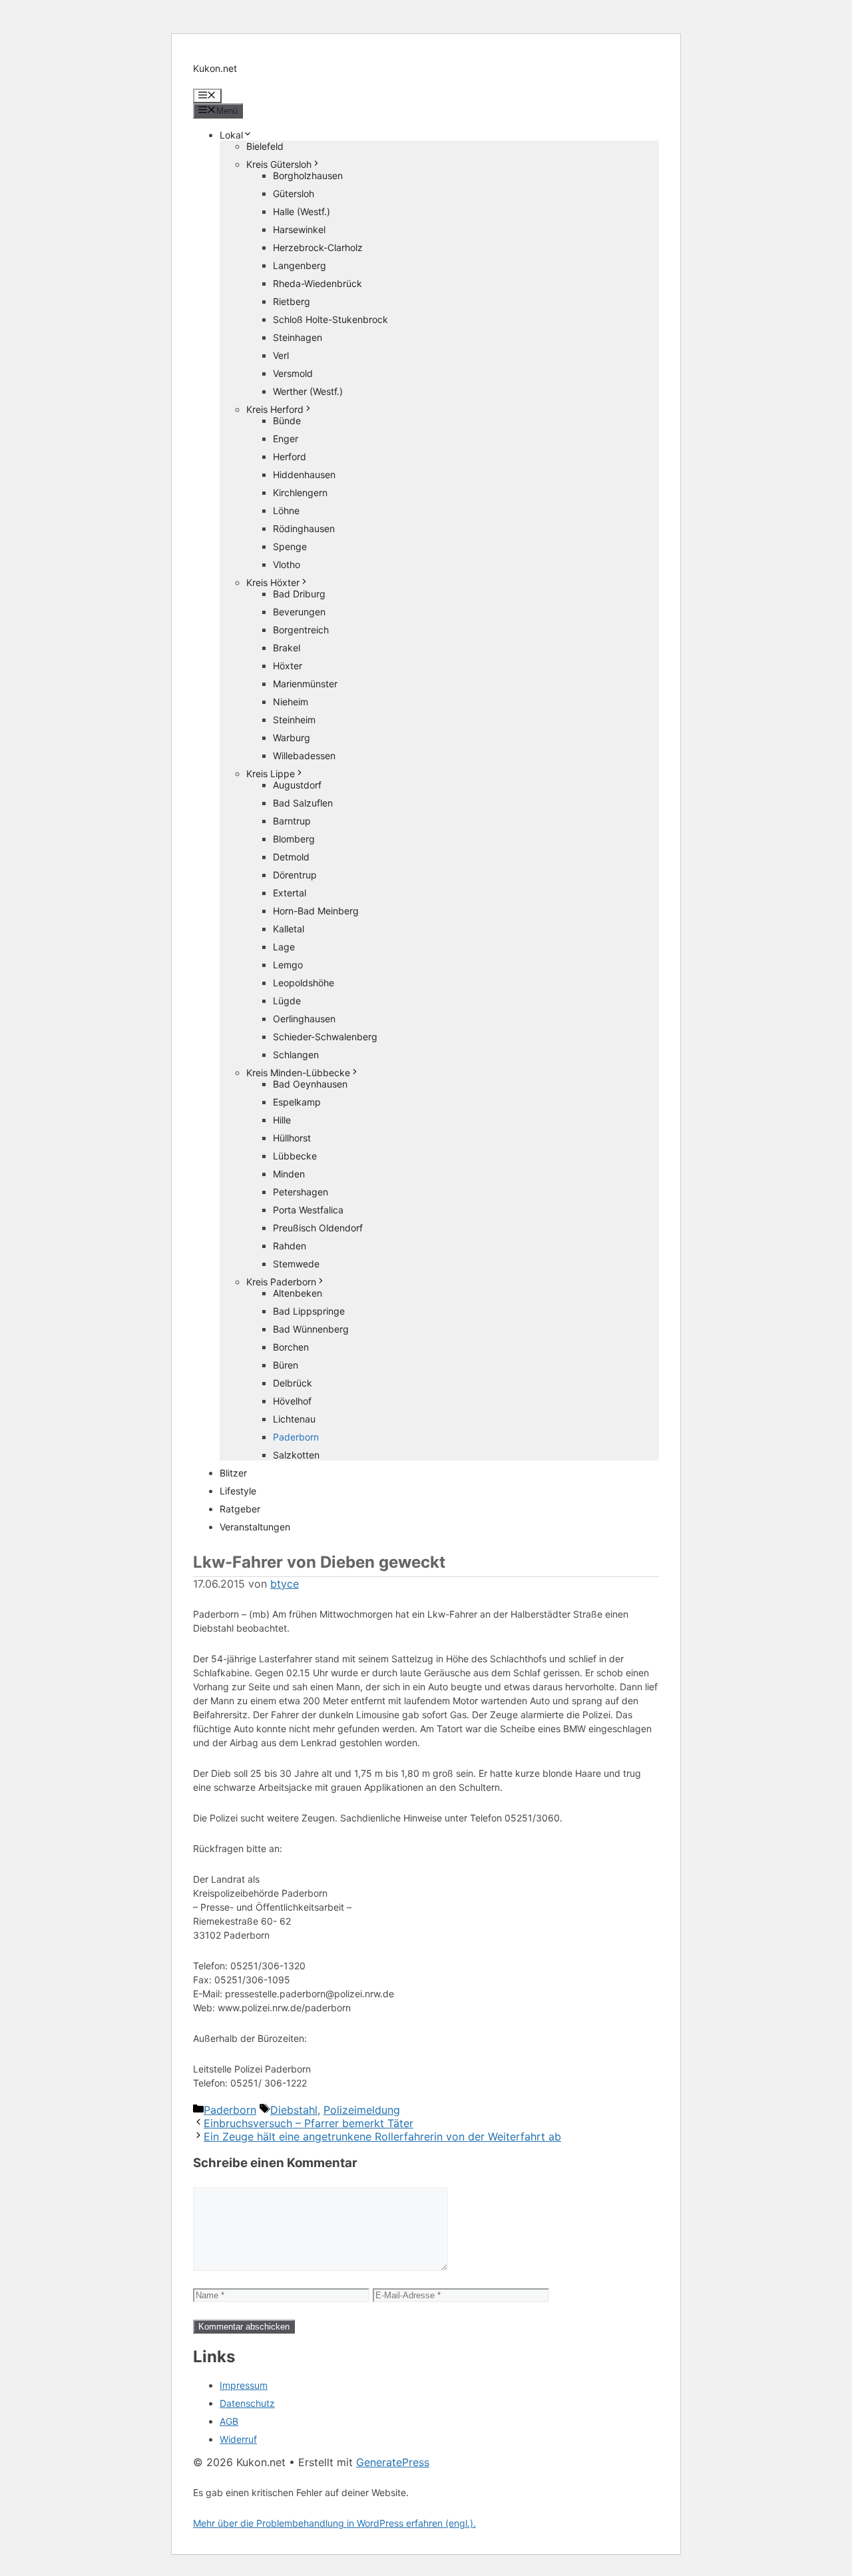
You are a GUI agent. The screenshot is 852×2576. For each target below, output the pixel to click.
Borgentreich (301, 630)
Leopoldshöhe (304, 983)
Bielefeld (265, 146)
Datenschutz (247, 2403)
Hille (282, 1120)
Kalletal (289, 929)
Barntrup (292, 821)
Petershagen (301, 1192)
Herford (290, 457)
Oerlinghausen (304, 1019)
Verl (281, 355)
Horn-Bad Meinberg (316, 911)
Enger (286, 439)
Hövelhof (292, 1401)
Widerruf (238, 2439)
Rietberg (292, 301)
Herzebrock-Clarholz (318, 247)
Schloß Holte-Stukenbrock (330, 319)
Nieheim (291, 702)
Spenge (290, 546)
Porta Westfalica (308, 1210)
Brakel (287, 648)
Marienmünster (305, 684)
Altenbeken (298, 1293)
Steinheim (294, 720)
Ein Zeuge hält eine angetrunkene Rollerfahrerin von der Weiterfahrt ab (382, 2136)
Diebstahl (294, 2110)
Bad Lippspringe (309, 1311)
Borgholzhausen (308, 175)
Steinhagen (298, 337)
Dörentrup (295, 875)
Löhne (286, 510)
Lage (284, 947)
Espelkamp (297, 1102)
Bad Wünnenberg (311, 1329)
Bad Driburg (299, 594)
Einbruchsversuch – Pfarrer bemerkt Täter (309, 2123)
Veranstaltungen (255, 1527)
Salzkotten (296, 1455)
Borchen (291, 1347)
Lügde (287, 1001)
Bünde (287, 421)
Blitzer (233, 1473)
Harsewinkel (299, 229)
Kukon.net (215, 68)
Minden (289, 1174)
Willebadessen (304, 756)
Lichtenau (294, 1419)
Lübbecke (295, 1156)
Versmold (293, 373)
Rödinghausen (304, 528)
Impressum (244, 2385)
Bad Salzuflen (303, 803)
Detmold (291, 857)
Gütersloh (294, 193)
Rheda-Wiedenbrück (318, 283)
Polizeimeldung (362, 2110)
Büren (286, 1365)
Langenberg (300, 265)
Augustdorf (297, 785)
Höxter (288, 666)
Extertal (290, 893)
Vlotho (287, 564)
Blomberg (294, 839)
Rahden (290, 1246)
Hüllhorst (292, 1138)
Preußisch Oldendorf (318, 1228)
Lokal (231, 135)
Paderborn (296, 1437)
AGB (229, 2421)
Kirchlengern (300, 492)
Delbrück (293, 1383)
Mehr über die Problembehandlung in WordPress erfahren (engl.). (334, 2523)
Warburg (292, 738)
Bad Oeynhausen (310, 1084)
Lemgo (288, 965)
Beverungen (299, 612)
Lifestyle (238, 1491)
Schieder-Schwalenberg (325, 1037)
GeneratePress (393, 2462)
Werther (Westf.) (308, 391)
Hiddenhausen (304, 475)
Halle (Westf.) (302, 211)
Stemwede (296, 1264)
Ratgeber (240, 1509)
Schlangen (296, 1055)
